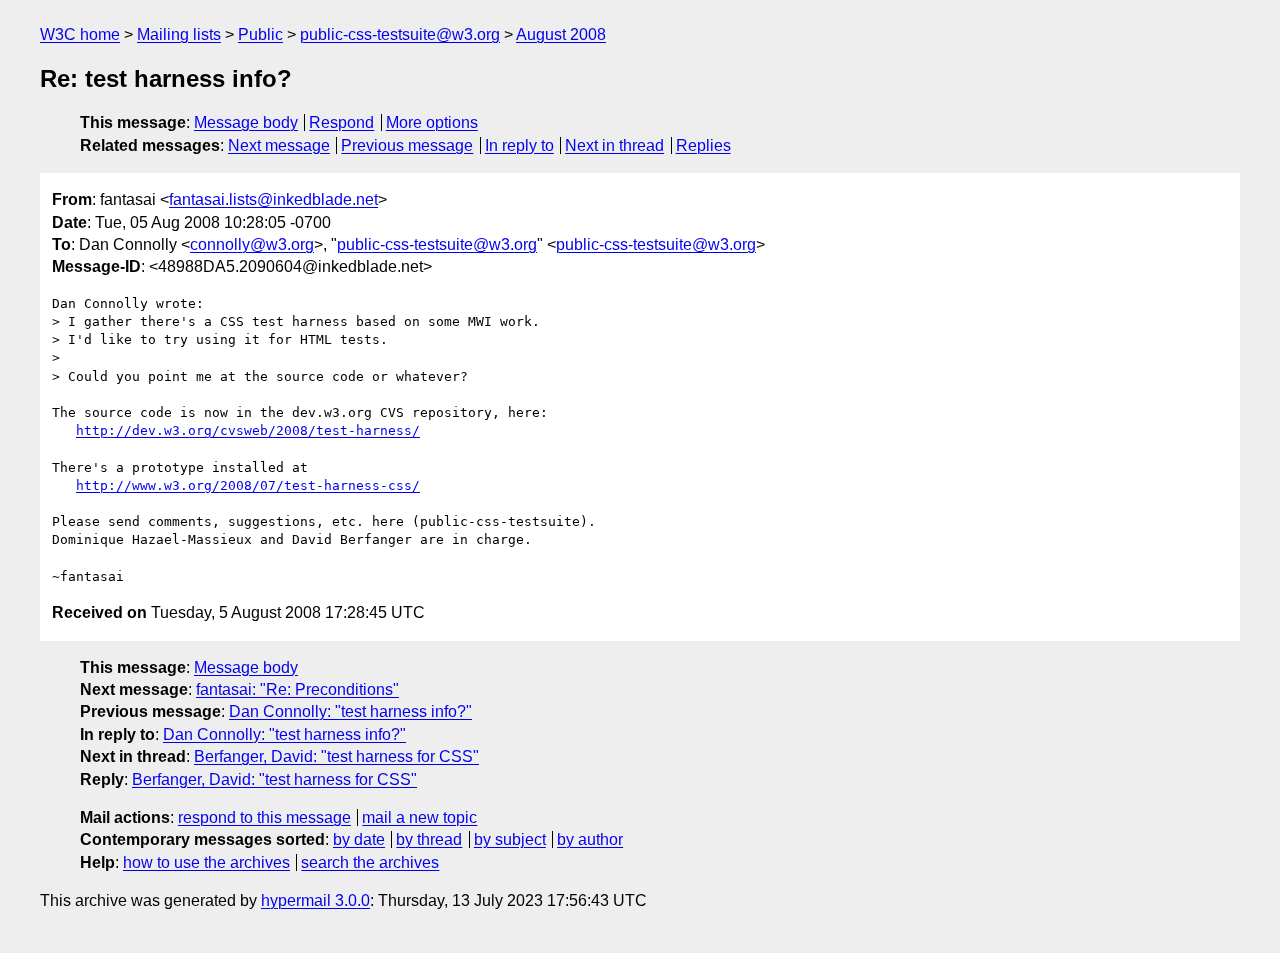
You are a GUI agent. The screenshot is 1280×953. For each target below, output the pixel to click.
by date (359, 839)
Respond (341, 122)
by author (590, 839)
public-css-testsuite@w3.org (400, 34)
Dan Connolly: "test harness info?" (350, 711)
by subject (510, 839)
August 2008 (561, 34)
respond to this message (264, 817)
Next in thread (614, 145)
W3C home (80, 34)
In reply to (519, 145)
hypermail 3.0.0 (315, 900)
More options (432, 122)
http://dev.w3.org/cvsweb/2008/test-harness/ (248, 430)
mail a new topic (419, 817)
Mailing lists (179, 34)
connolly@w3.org (252, 244)
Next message (279, 145)
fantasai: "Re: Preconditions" (297, 689)
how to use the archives (206, 862)
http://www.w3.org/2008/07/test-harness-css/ (248, 485)
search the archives (370, 862)
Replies (703, 145)
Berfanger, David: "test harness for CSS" (336, 756)
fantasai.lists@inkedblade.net (273, 199)
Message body (246, 122)
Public (260, 34)
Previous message (407, 145)
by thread (429, 839)
